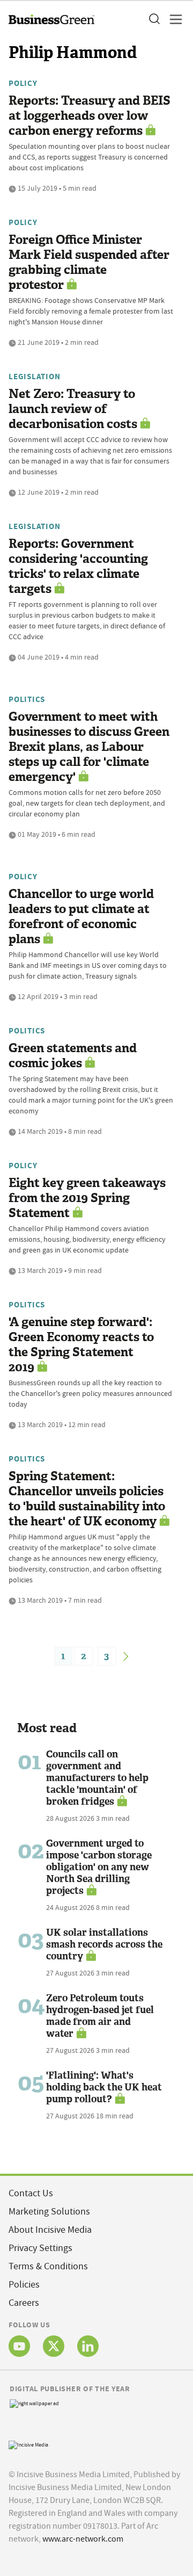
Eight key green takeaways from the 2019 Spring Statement (87, 1198)
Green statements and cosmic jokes (73, 1056)
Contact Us (31, 2193)
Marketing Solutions (49, 2212)
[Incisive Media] (28, 2444)
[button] (154, 19)
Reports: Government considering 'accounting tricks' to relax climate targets (78, 566)
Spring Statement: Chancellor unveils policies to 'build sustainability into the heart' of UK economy (87, 1499)
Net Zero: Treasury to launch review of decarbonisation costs (73, 409)
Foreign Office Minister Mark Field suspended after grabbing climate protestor (89, 262)
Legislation (34, 377)
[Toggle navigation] (173, 19)
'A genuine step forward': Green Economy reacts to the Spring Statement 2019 (81, 1345)
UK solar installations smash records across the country (104, 1944)
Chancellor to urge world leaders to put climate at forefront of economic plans (81, 917)
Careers (24, 2303)
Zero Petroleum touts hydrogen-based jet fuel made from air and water (100, 2016)
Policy (23, 83)
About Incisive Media (50, 2230)
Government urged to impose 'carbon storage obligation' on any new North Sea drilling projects (99, 1867)
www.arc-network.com (83, 2539)
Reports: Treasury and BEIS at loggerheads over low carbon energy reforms (90, 116)
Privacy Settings (40, 2248)
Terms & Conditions (48, 2266)
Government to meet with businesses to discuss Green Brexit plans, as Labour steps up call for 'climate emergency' (89, 747)
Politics (27, 699)
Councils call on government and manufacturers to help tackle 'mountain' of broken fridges (97, 1778)
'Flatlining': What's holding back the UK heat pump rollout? (104, 2087)
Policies (24, 2285)
